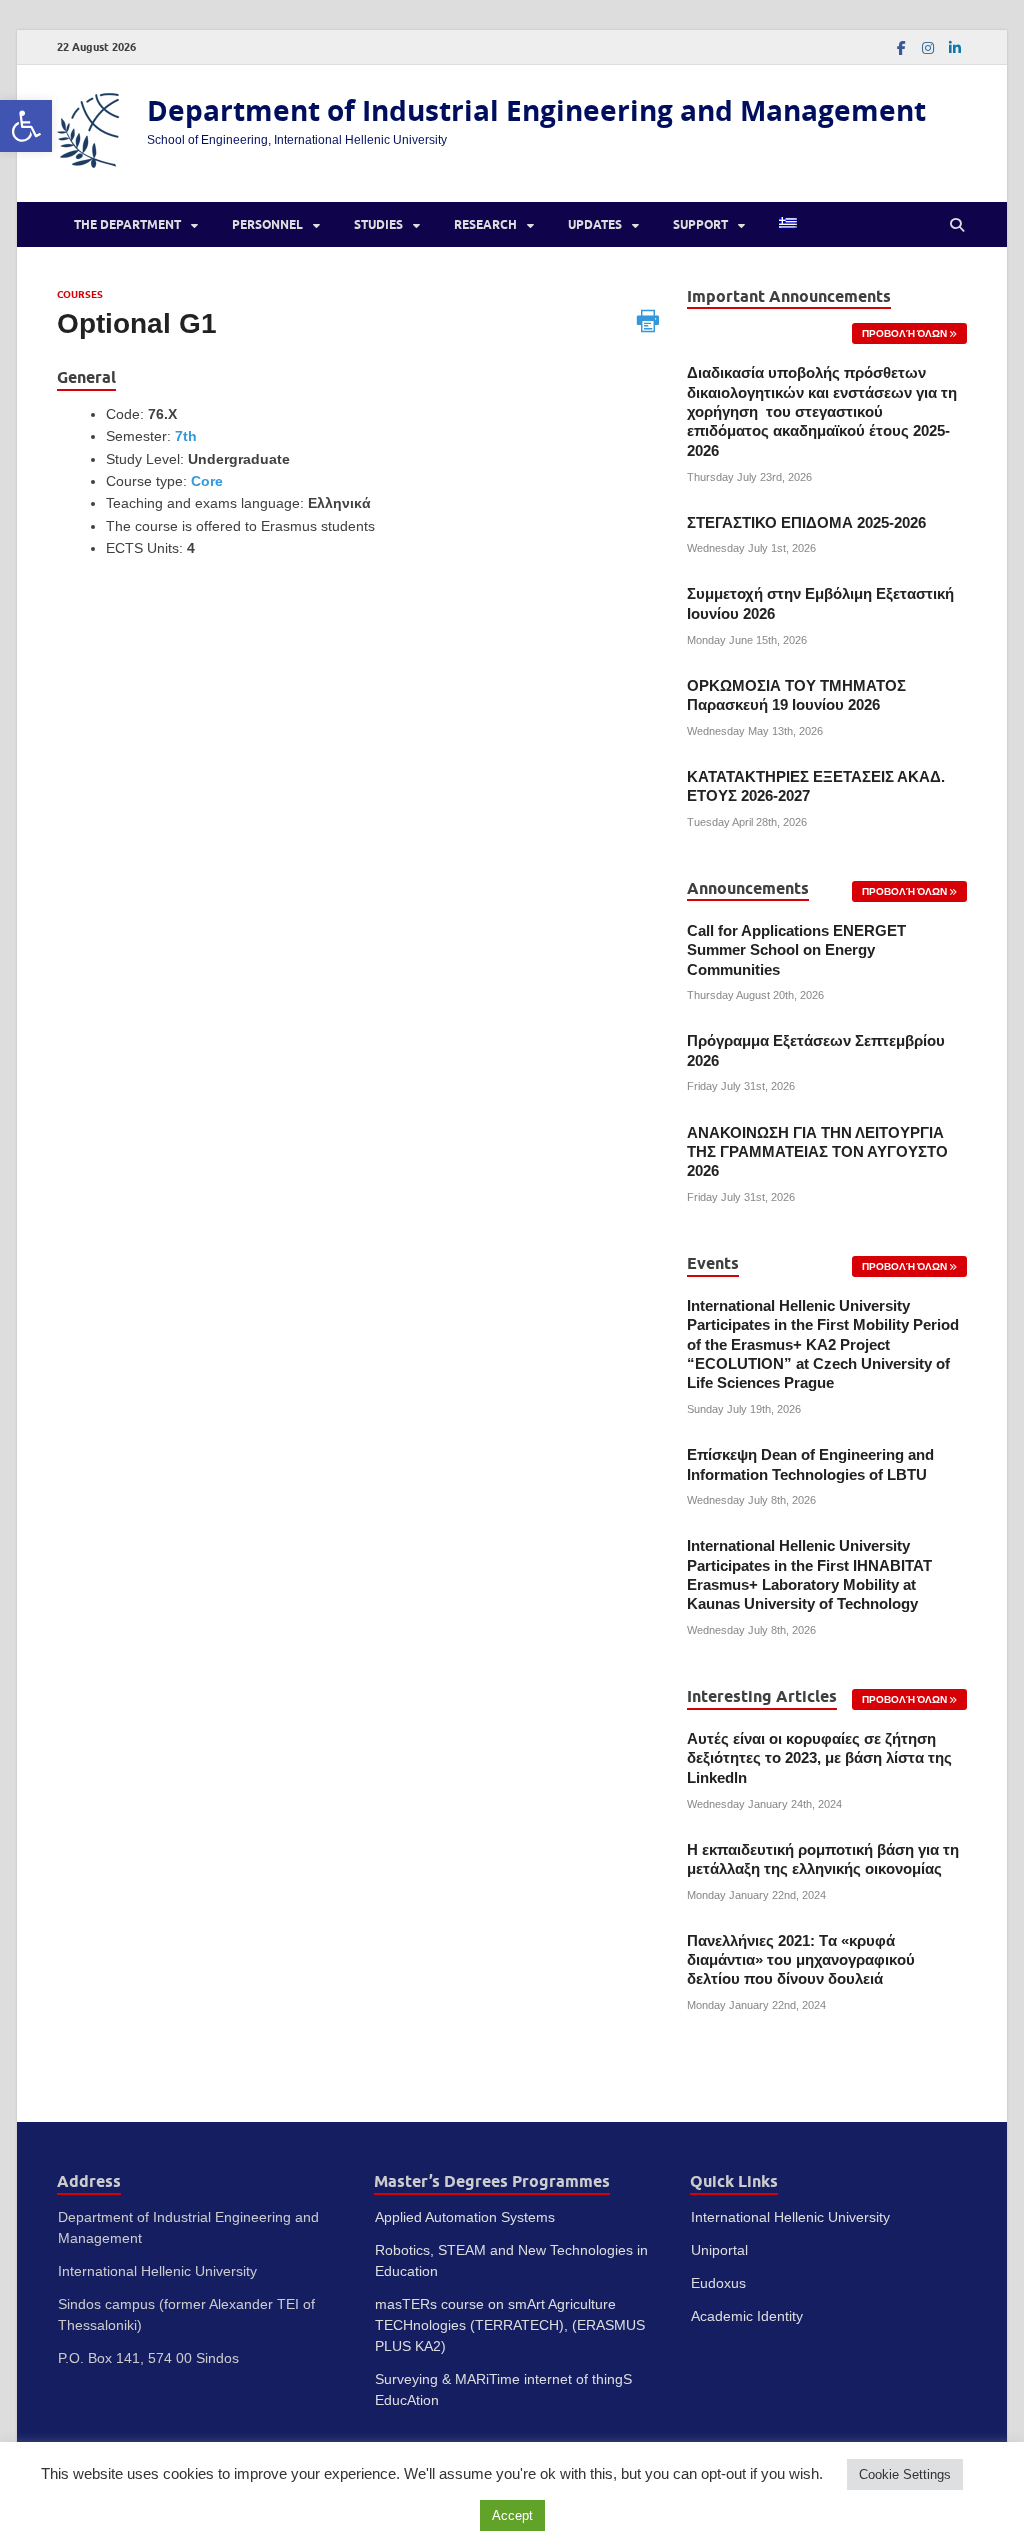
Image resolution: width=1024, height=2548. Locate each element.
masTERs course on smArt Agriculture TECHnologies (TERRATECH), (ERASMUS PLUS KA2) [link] (510, 2325)
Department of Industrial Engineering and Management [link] (536, 110)
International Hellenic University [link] (790, 2217)
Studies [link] (378, 224)
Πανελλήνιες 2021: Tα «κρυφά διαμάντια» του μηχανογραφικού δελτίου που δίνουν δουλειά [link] (801, 1960)
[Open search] (957, 225)
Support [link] (700, 224)
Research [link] (485, 224)
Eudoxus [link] (718, 2283)
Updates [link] (595, 224)
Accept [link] (512, 2515)
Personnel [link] (267, 224)
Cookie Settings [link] (905, 2474)
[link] (26, 126)
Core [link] (207, 481)
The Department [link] (127, 224)
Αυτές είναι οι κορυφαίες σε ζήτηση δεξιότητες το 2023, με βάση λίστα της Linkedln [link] (819, 1758)
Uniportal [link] (719, 2250)
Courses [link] (80, 294)
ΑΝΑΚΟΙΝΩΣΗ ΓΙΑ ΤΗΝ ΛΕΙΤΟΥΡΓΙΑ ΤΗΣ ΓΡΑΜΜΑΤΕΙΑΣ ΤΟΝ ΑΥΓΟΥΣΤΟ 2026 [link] (817, 1152)
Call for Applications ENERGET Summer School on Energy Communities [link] (796, 950)
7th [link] (186, 436)
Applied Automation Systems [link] (465, 2217)
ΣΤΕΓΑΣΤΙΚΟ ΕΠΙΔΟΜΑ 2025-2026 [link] (806, 523)
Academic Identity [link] (747, 2316)
